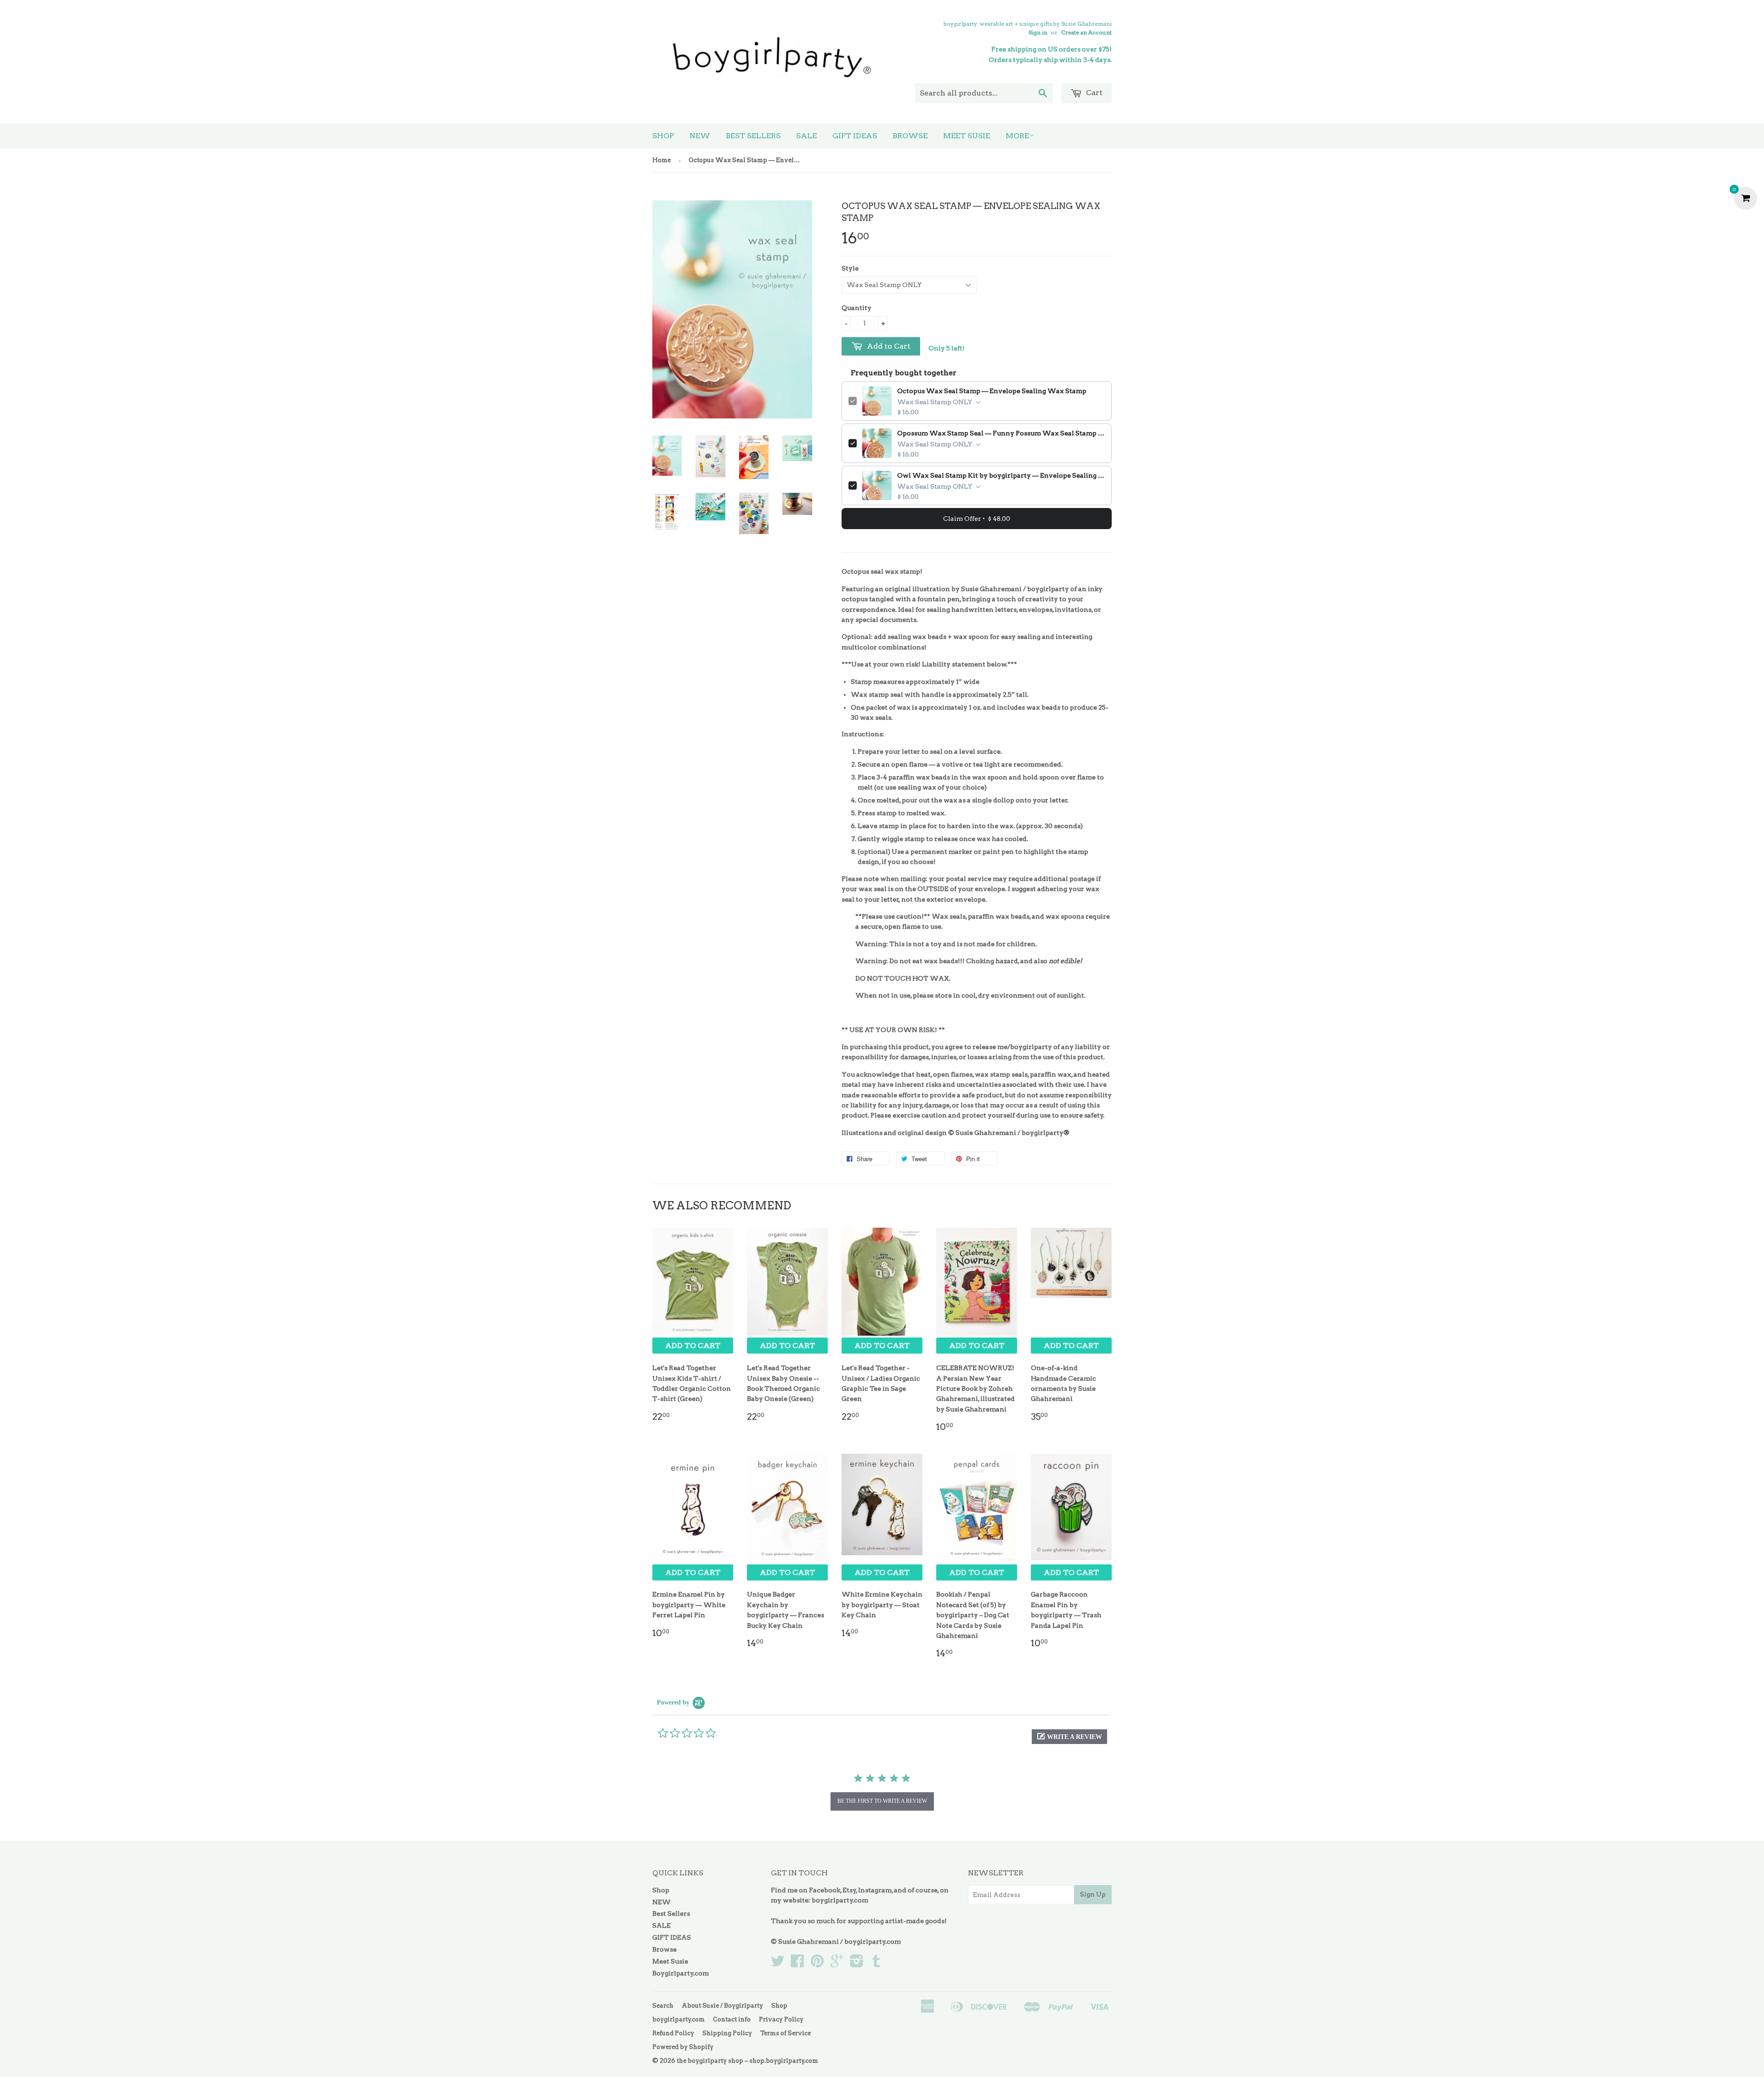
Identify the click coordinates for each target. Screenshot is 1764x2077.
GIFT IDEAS (855, 136)
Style (850, 268)
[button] (1069, 1737)
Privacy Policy (781, 2019)
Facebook (825, 1890)
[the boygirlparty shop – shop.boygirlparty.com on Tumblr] (876, 1964)
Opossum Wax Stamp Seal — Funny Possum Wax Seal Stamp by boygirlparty (1001, 433)
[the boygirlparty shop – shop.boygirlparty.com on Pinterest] (817, 1964)
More (1017, 136)
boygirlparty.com (840, 1900)
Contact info (732, 2019)
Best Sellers (753, 136)
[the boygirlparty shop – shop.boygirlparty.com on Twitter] (778, 1964)
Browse (910, 136)
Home (661, 160)
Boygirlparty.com (681, 1973)
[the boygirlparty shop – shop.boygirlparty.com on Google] (837, 1964)
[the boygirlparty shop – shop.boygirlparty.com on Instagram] (857, 1964)
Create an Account (1086, 33)
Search (663, 2006)
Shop (663, 136)
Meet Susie (967, 136)
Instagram (875, 1890)
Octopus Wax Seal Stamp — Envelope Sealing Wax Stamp (992, 391)
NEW (700, 136)
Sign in (1038, 33)
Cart (1093, 93)
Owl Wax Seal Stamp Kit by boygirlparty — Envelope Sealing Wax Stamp (1001, 475)
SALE (806, 136)
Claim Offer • (977, 519)
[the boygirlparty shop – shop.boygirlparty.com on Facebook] (797, 1964)
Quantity (857, 308)
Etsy (849, 1890)
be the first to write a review (882, 1801)
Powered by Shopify (683, 2047)
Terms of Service (786, 2033)
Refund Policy (673, 2033)
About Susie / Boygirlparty (722, 2006)
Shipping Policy (727, 2033)
